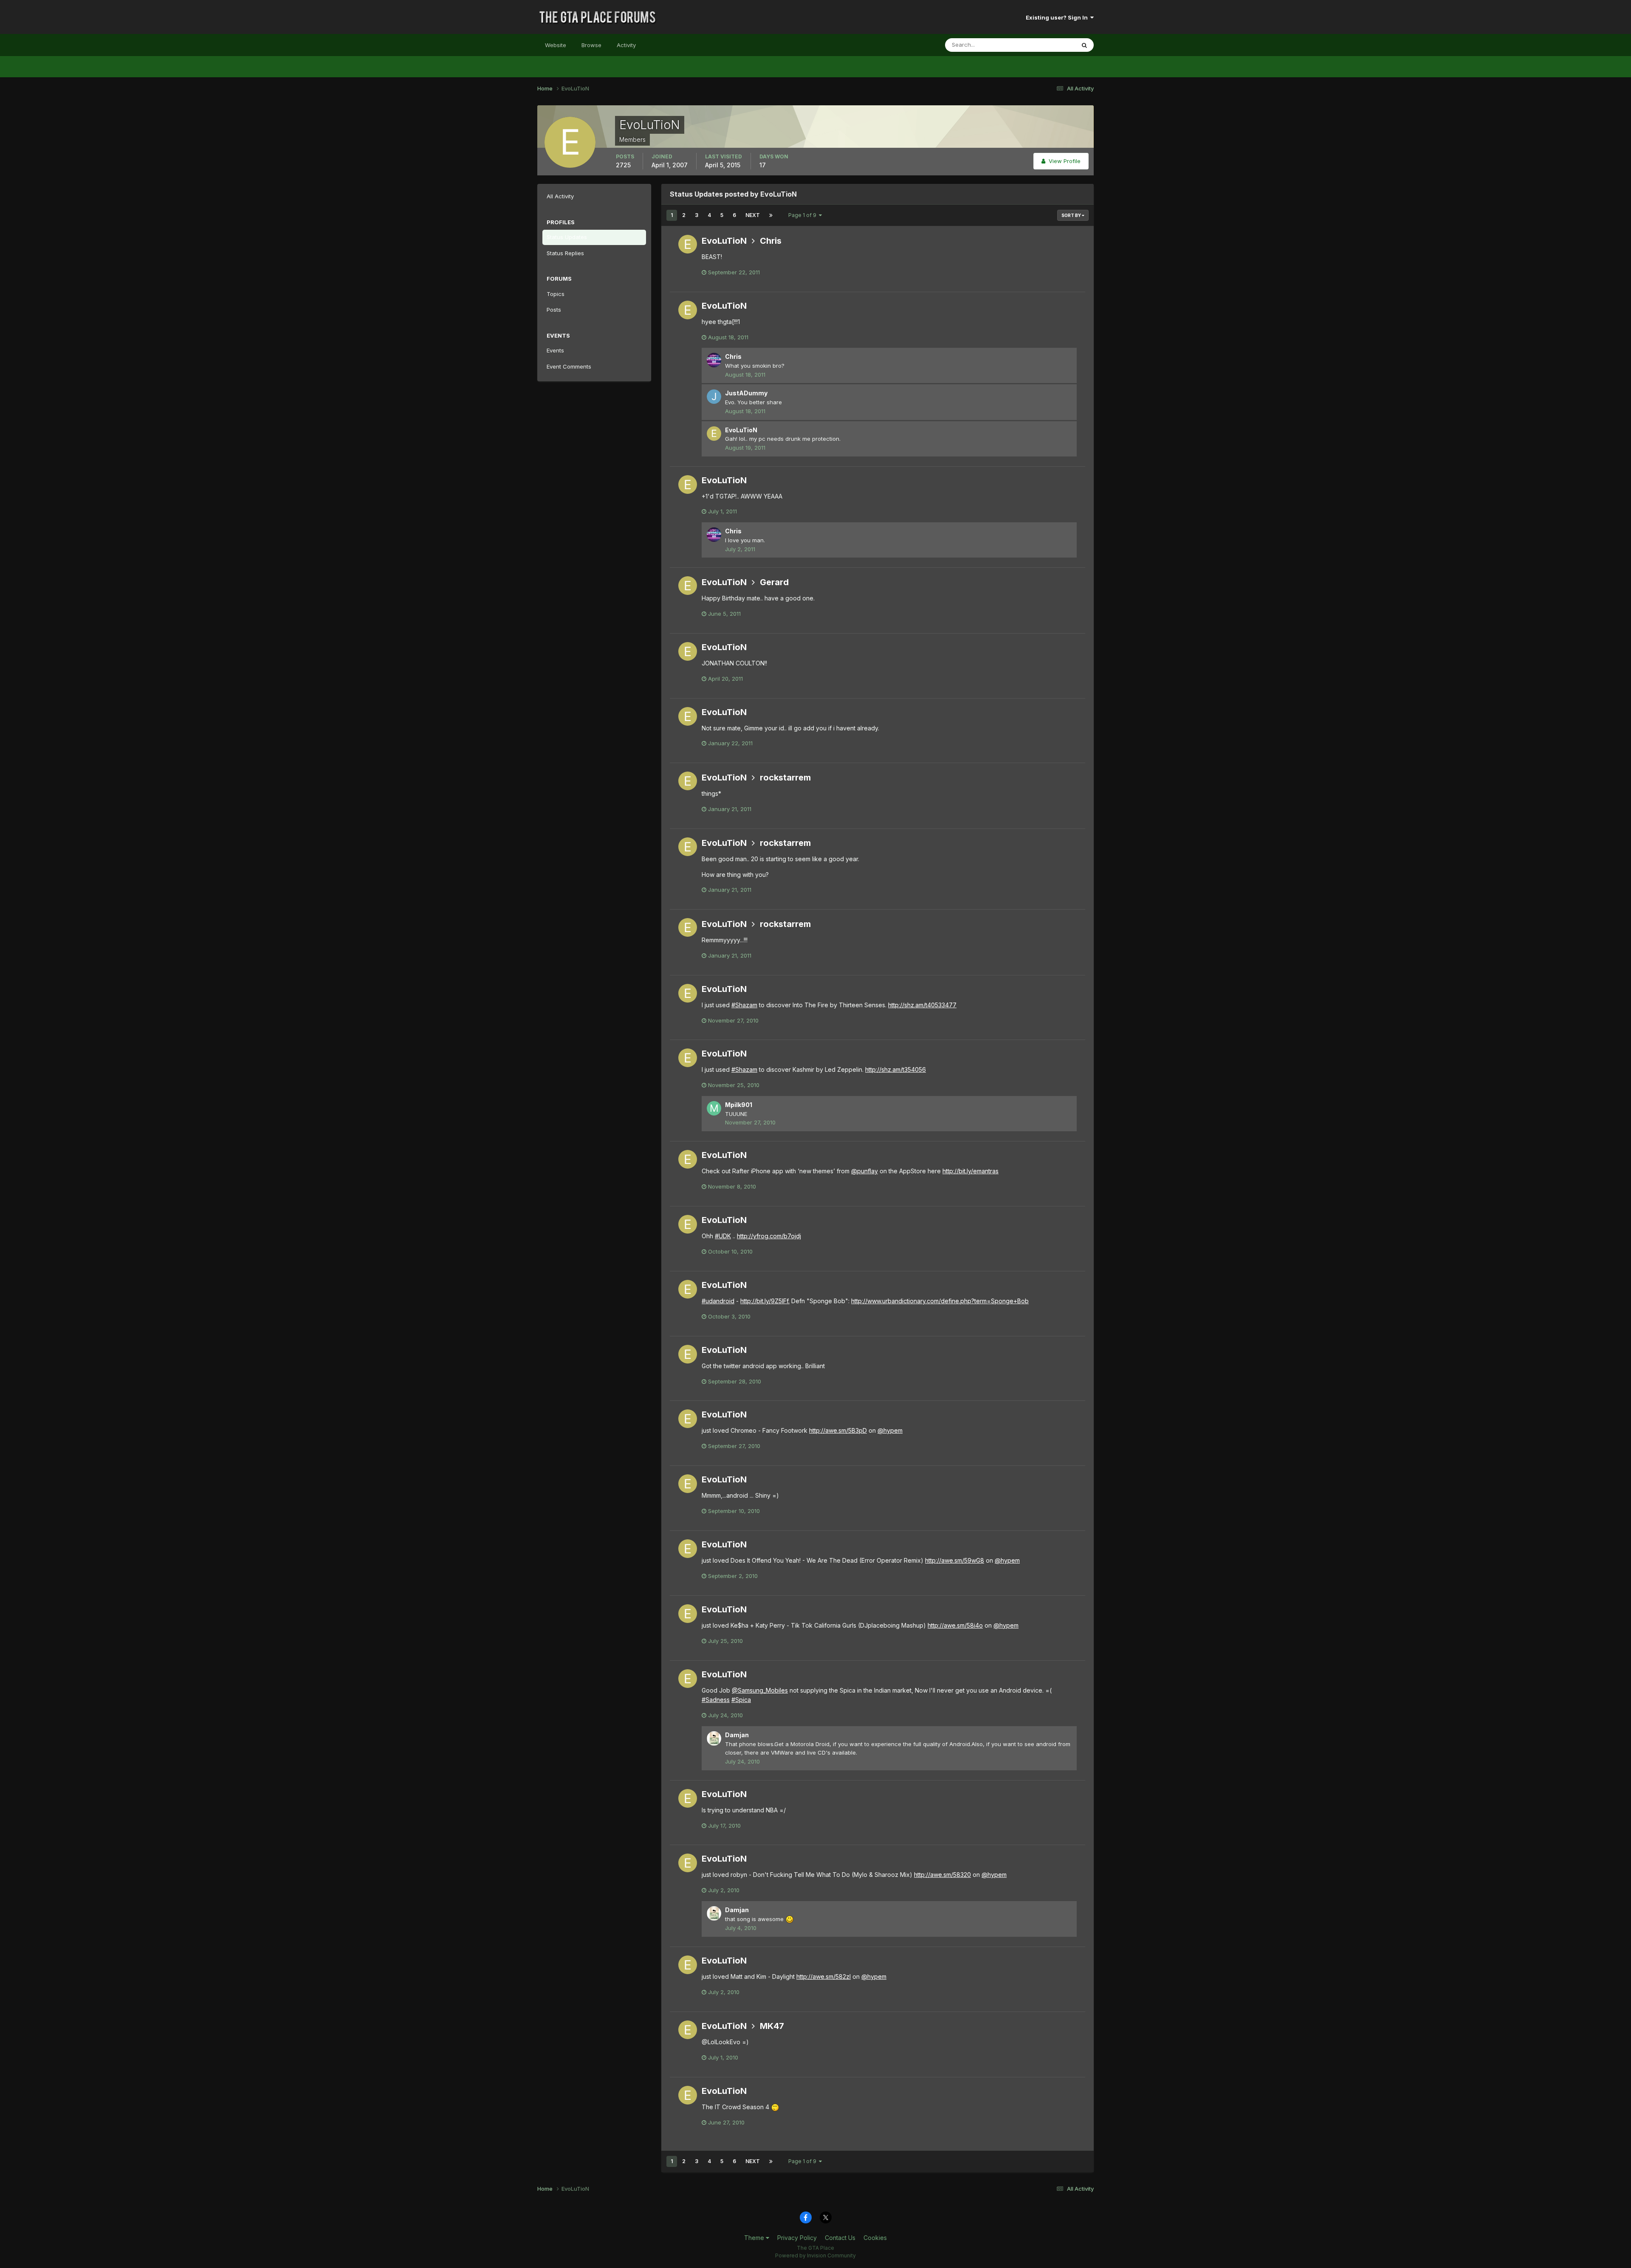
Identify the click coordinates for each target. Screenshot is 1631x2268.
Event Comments (569, 366)
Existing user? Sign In (1058, 17)
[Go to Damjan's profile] (714, 1738)
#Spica (741, 1700)
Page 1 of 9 (804, 215)
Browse (591, 45)
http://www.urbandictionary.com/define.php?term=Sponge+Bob (940, 1301)
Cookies (875, 2238)
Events (555, 350)
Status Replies (565, 253)
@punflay (865, 1171)
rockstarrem (785, 778)
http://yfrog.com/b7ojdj (769, 1236)
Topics (556, 294)
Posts (554, 310)
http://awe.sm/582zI (824, 1976)
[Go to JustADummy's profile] (714, 397)
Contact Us (840, 2238)
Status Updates (1044, 45)
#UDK (723, 1236)
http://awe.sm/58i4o (955, 1625)
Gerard (774, 582)
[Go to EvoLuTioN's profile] (688, 244)
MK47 (772, 2026)
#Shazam (744, 1005)
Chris (771, 241)
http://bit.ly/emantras (971, 1171)
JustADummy (746, 393)
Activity (626, 45)
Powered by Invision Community (815, 2255)
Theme (755, 2238)
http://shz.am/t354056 (896, 1069)
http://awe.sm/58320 (942, 1875)
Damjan (737, 1735)
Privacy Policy (797, 2238)
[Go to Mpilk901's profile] (714, 1108)
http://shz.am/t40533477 (922, 1005)
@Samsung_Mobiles (760, 1690)
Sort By (1072, 215)
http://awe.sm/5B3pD (838, 1430)
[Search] (1084, 45)
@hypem (890, 1430)
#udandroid (718, 1301)
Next (753, 215)
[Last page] (771, 215)
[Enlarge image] (790, 1919)
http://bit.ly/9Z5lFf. (765, 1301)
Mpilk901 (739, 1105)
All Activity (560, 196)
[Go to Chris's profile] (714, 360)
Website (556, 45)
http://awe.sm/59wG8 (955, 1560)
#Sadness (716, 1700)
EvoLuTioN (724, 241)
